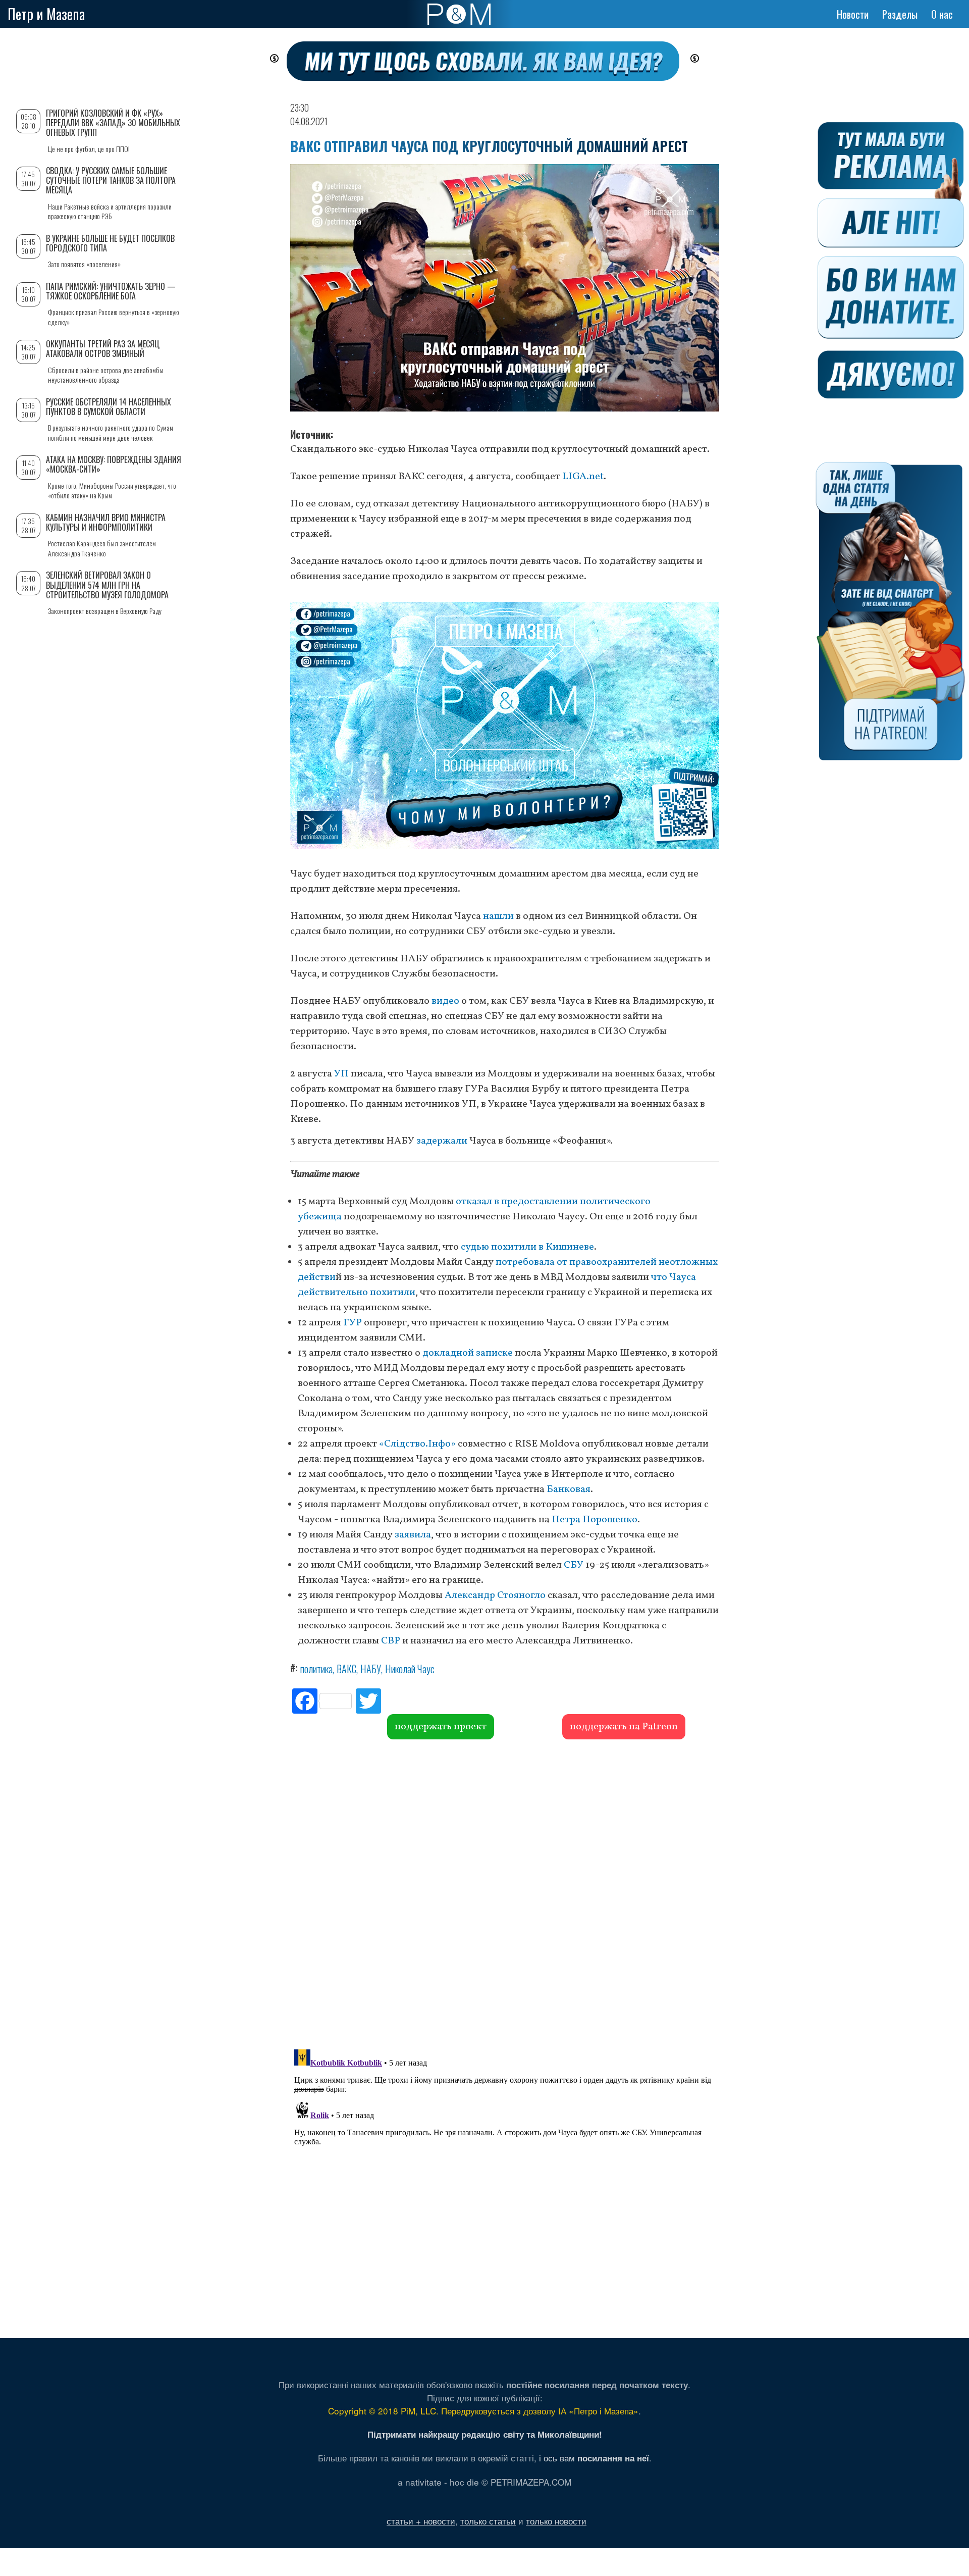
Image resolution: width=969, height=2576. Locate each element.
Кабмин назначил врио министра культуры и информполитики (106, 522)
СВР (391, 1641)
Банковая (569, 1489)
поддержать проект (441, 1727)
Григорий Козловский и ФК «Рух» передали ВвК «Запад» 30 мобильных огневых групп (113, 123)
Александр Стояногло (495, 1595)
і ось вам (594, 2458)
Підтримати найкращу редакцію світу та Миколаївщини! (485, 2434)
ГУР (353, 1323)
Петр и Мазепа (46, 14)
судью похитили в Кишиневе (527, 1247)
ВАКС (346, 1669)
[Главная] (459, 14)
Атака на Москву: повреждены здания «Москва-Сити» (114, 464)
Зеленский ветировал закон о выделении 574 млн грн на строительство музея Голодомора (107, 585)
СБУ (574, 1565)
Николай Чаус (410, 1669)
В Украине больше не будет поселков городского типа (110, 243)
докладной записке (468, 1353)
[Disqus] (505, 1893)
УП (341, 1074)
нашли (498, 916)
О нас (942, 14)
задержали (442, 1141)
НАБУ (371, 1669)
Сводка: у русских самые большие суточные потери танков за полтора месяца (111, 180)
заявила (413, 1535)
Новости (853, 14)
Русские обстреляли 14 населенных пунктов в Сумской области (109, 407)
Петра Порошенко (595, 1520)
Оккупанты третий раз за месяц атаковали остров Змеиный (103, 349)
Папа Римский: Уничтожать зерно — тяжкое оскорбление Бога (111, 291)
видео (445, 1001)
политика (316, 1669)
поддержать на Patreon (624, 1727)
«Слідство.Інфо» (417, 1444)
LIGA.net (583, 477)
